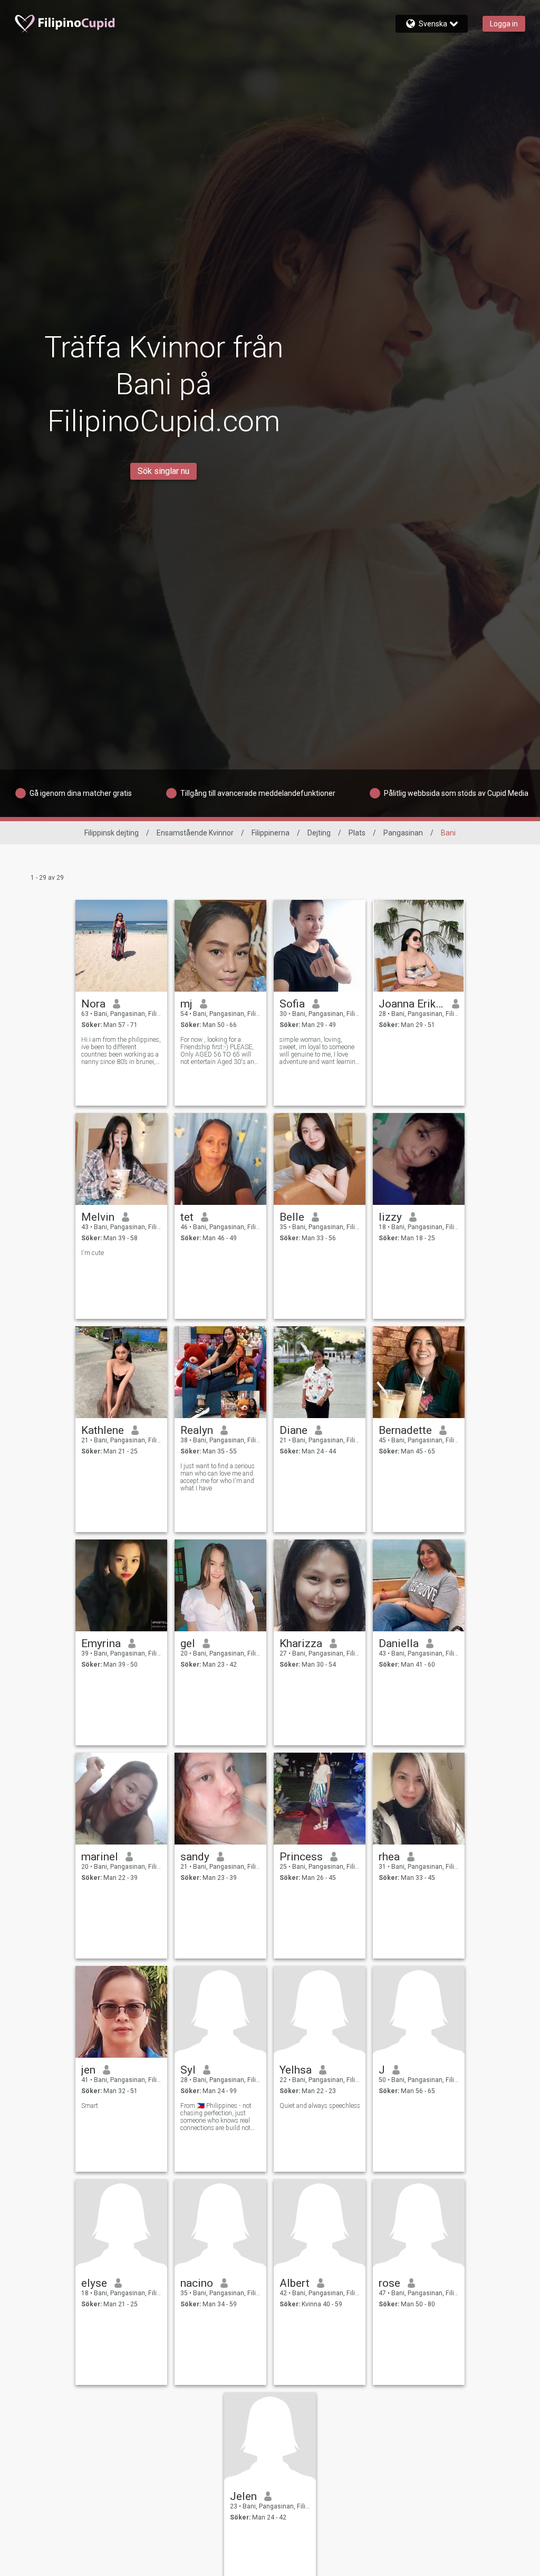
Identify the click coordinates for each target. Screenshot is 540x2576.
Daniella (399, 1643)
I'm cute (93, 1253)
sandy (195, 1857)
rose (389, 2283)
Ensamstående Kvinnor (195, 833)
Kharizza (301, 1643)
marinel (100, 1857)
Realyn (197, 1430)
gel (188, 1643)
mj (186, 1004)
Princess (301, 1857)
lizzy (390, 1217)
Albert (295, 2283)
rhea (389, 1857)
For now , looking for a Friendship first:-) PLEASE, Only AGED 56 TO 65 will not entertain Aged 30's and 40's (219, 1051)
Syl (188, 2070)
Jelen (243, 2496)
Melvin (98, 1217)
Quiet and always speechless (320, 2106)
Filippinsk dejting (112, 833)
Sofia (292, 1004)
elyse (94, 2283)
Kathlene (103, 1430)
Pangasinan (403, 833)
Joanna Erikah (412, 1004)
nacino (197, 2283)
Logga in (504, 24)
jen (88, 2070)
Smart (90, 2106)
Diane (293, 1430)
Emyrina (101, 1643)
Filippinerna (271, 833)
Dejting (319, 833)
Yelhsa (296, 2070)
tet (187, 1217)
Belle (292, 1217)
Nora (93, 1004)
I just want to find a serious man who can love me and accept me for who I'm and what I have (218, 1477)
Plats (357, 833)
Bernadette (405, 1430)
